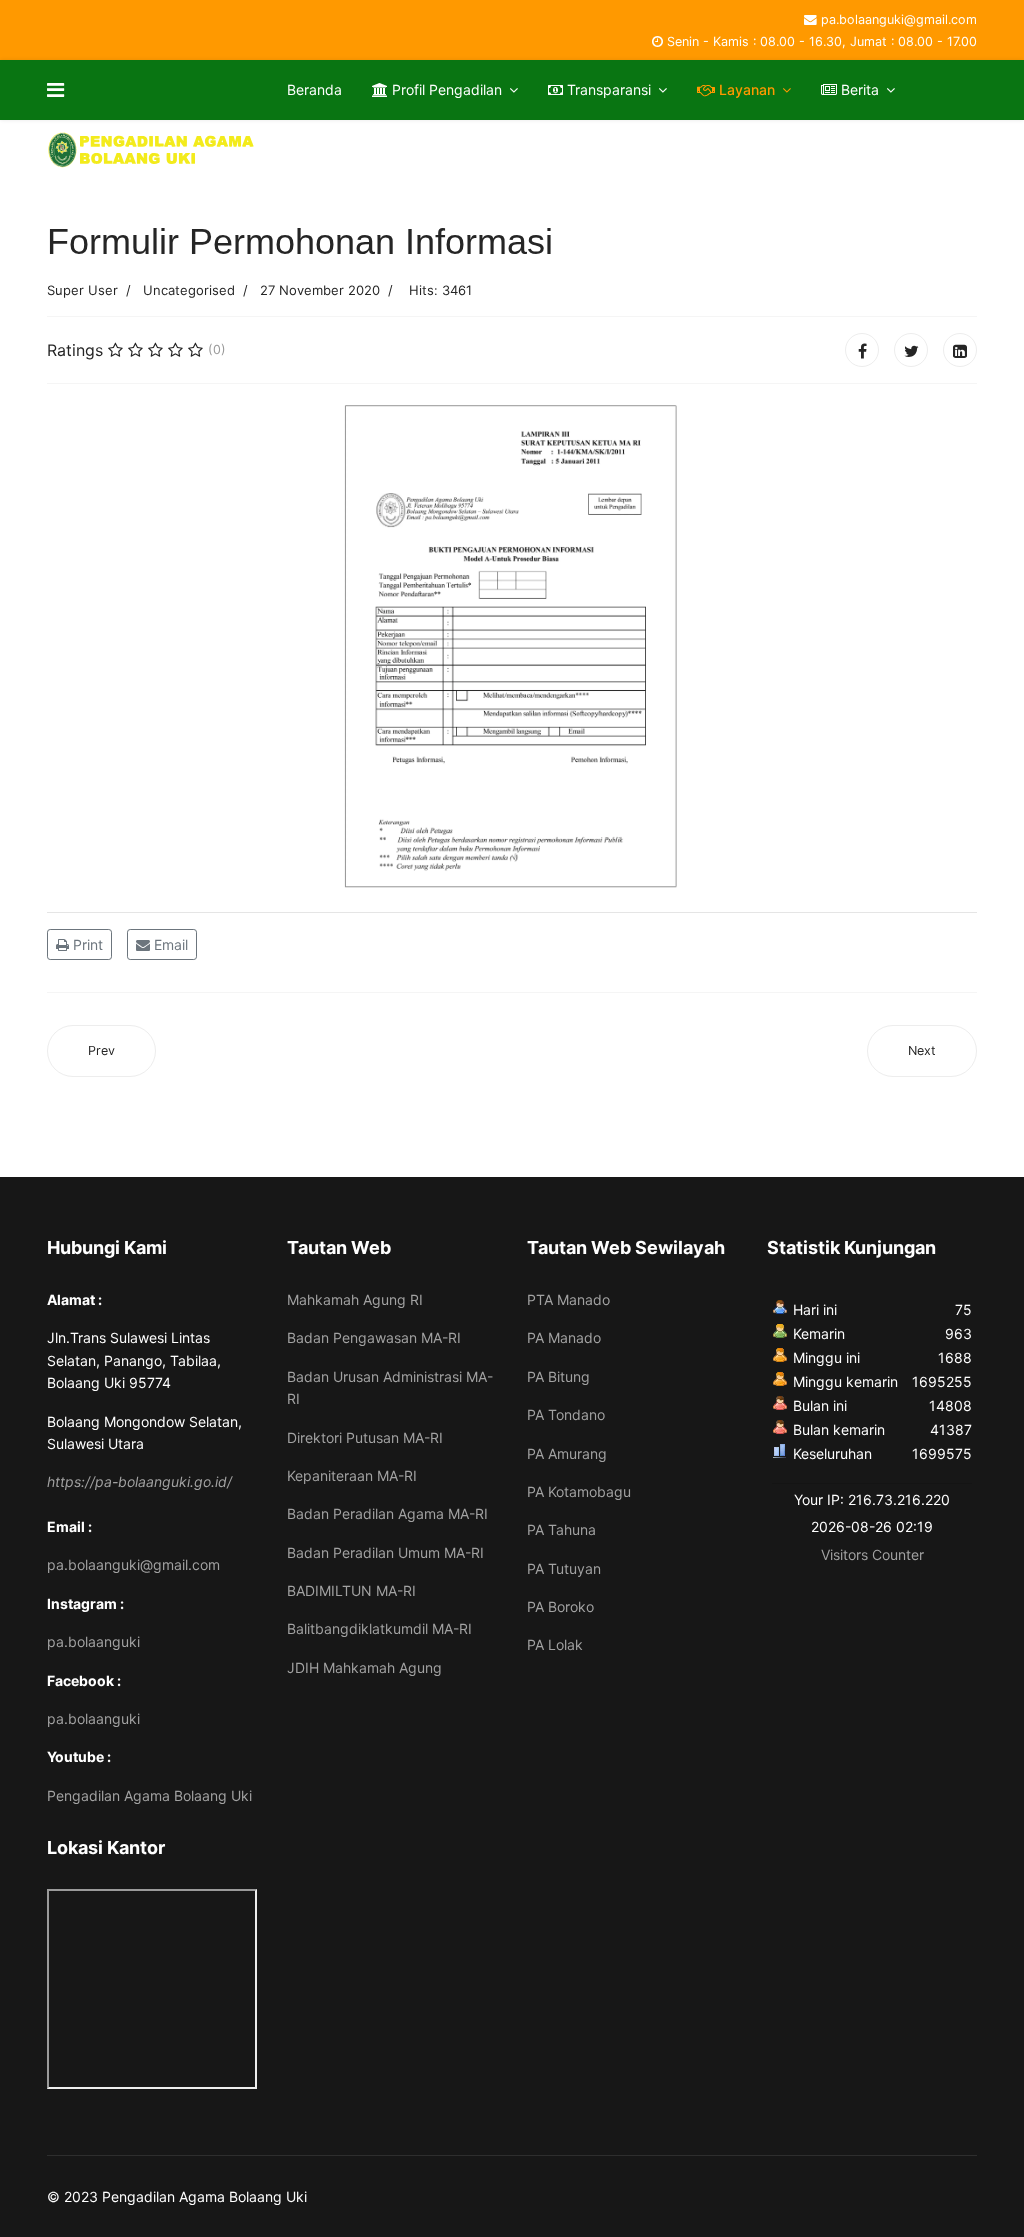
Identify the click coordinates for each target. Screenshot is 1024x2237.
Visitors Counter (872, 1554)
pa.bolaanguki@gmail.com (899, 19)
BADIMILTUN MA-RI (351, 1590)
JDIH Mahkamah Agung (364, 1667)
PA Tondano (566, 1414)
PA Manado (564, 1337)
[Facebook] (862, 350)
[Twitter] (911, 350)
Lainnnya (431, 149)
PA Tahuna (561, 1529)
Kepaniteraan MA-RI (352, 1475)
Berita (858, 89)
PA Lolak (555, 1644)
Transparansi (607, 89)
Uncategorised (189, 290)
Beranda (314, 89)
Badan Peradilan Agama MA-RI (387, 1513)
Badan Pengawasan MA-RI (374, 1337)
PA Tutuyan (564, 1568)
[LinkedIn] (960, 350)
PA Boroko (560, 1606)
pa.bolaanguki (93, 1641)
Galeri (319, 149)
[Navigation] (55, 90)
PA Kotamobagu (579, 1491)
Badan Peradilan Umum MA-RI (385, 1552)
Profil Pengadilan (445, 89)
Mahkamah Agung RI (355, 1299)
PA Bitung (558, 1376)
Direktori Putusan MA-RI (365, 1437)
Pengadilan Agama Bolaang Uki (149, 1795)
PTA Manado (568, 1299)
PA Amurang (567, 1453)
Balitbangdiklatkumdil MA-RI (379, 1628)
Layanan (745, 89)
